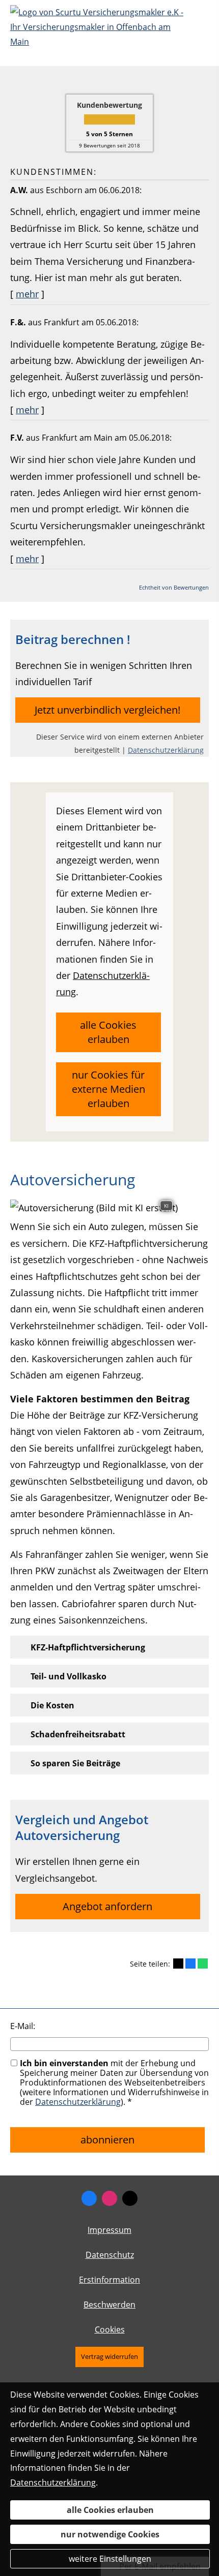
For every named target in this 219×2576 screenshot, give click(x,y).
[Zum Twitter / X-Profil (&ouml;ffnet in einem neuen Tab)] (130, 2198)
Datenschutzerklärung (166, 750)
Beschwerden (109, 2305)
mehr (27, 294)
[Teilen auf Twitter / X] (178, 1964)
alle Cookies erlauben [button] (108, 1032)
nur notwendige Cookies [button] (110, 2534)
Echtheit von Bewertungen (174, 587)
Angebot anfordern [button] (107, 1906)
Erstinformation (109, 2280)
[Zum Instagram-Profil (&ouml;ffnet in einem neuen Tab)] (109, 2198)
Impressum (109, 2230)
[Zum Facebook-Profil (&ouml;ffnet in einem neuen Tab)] (89, 2198)
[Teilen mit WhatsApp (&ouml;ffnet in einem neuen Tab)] (203, 1964)
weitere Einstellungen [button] (110, 2559)
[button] (88, 1647)
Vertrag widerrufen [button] (109, 2356)
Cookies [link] (110, 2329)
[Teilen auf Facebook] (190, 1964)
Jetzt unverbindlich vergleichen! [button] (107, 710)
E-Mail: (23, 2026)
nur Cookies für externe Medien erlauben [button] (108, 1089)
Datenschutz (110, 2255)
